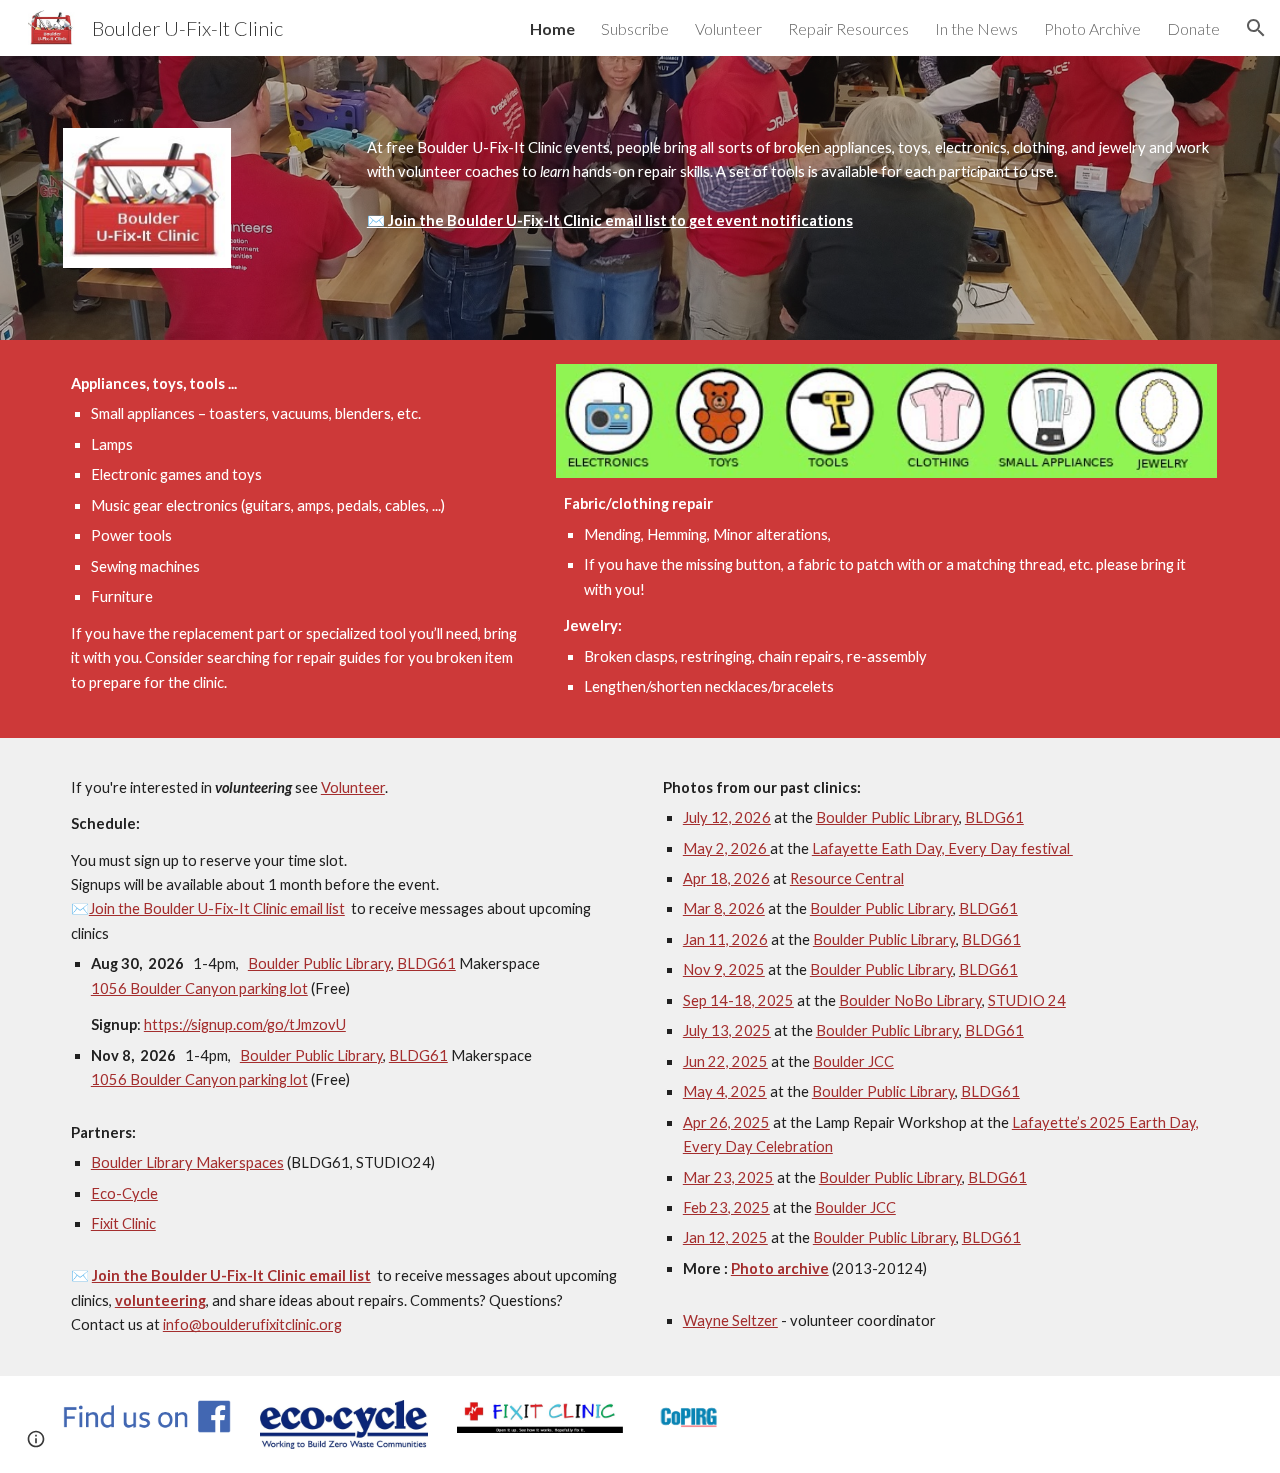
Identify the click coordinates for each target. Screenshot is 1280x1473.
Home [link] (552, 28)
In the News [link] (976, 28)
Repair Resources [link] (848, 28)
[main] (788, 185)
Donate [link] (1193, 28)
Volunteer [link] (728, 28)
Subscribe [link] (635, 28)
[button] (1256, 28)
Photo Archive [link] (1092, 28)
